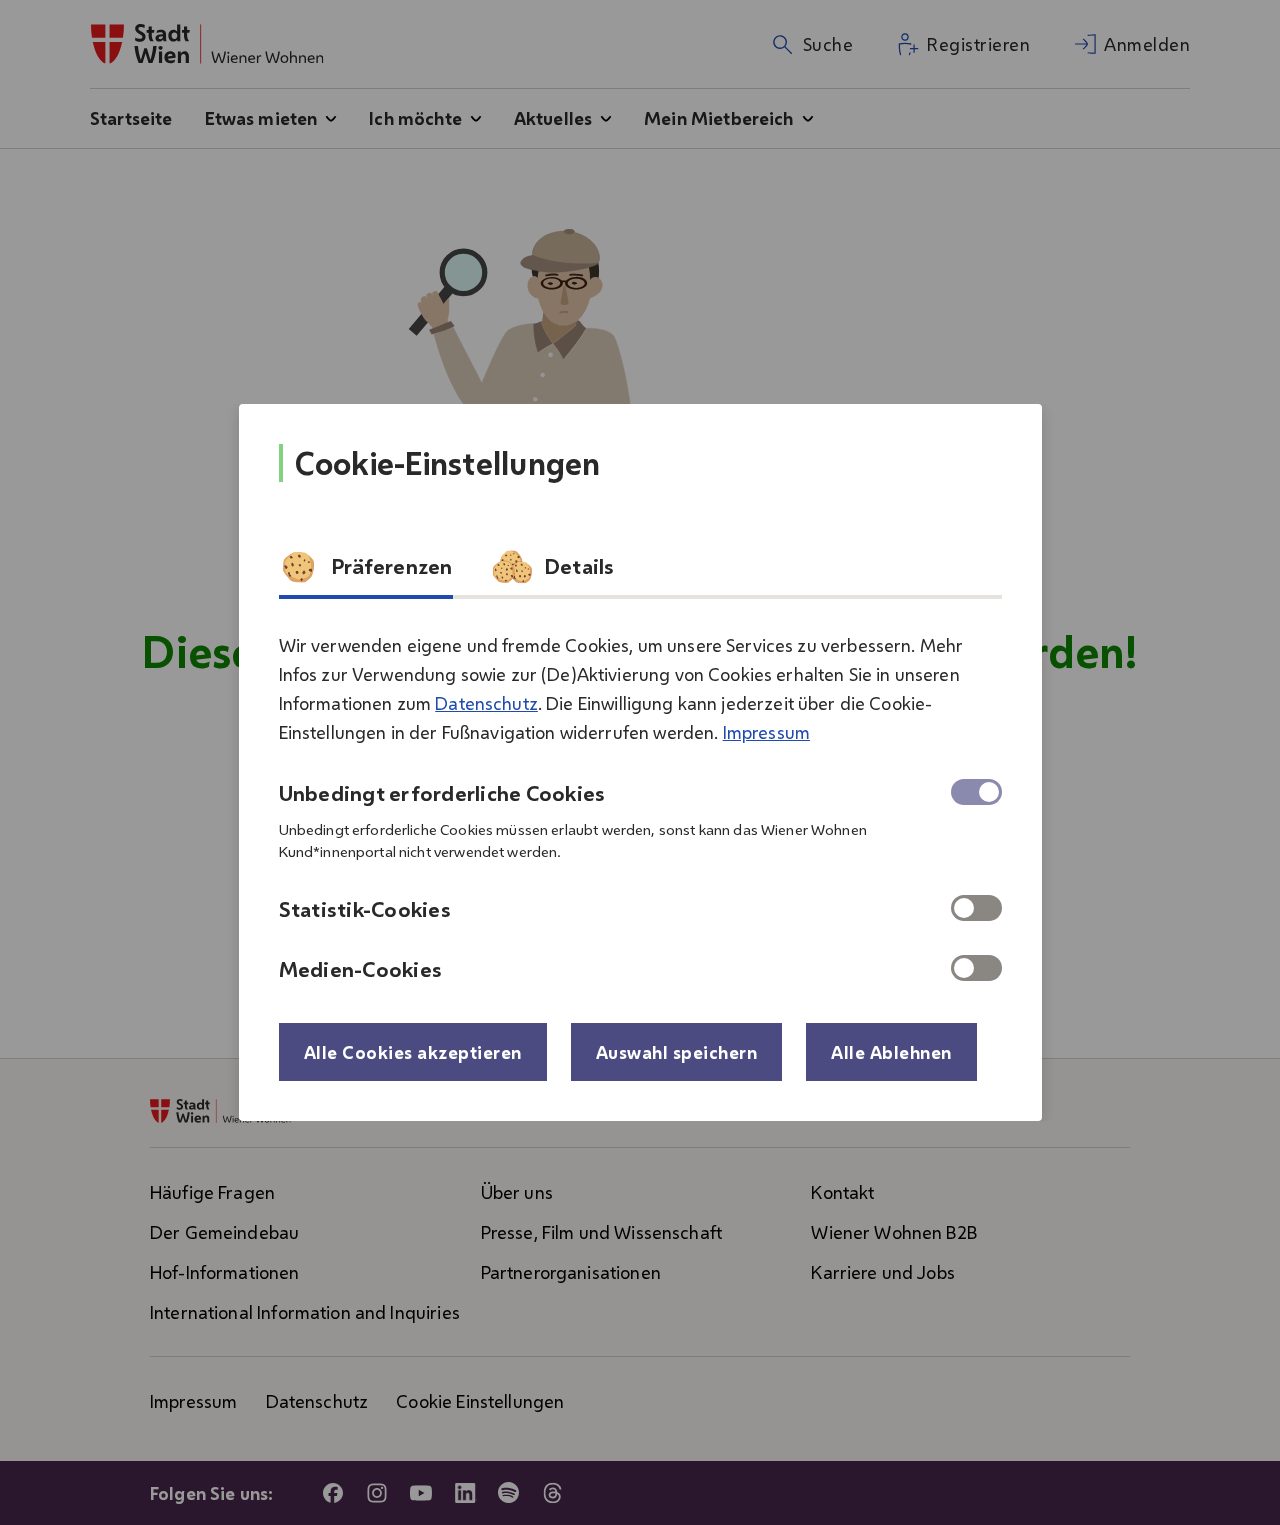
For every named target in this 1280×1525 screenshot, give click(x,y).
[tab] (366, 573)
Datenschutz (486, 703)
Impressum (766, 732)
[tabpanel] (640, 799)
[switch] (976, 908)
